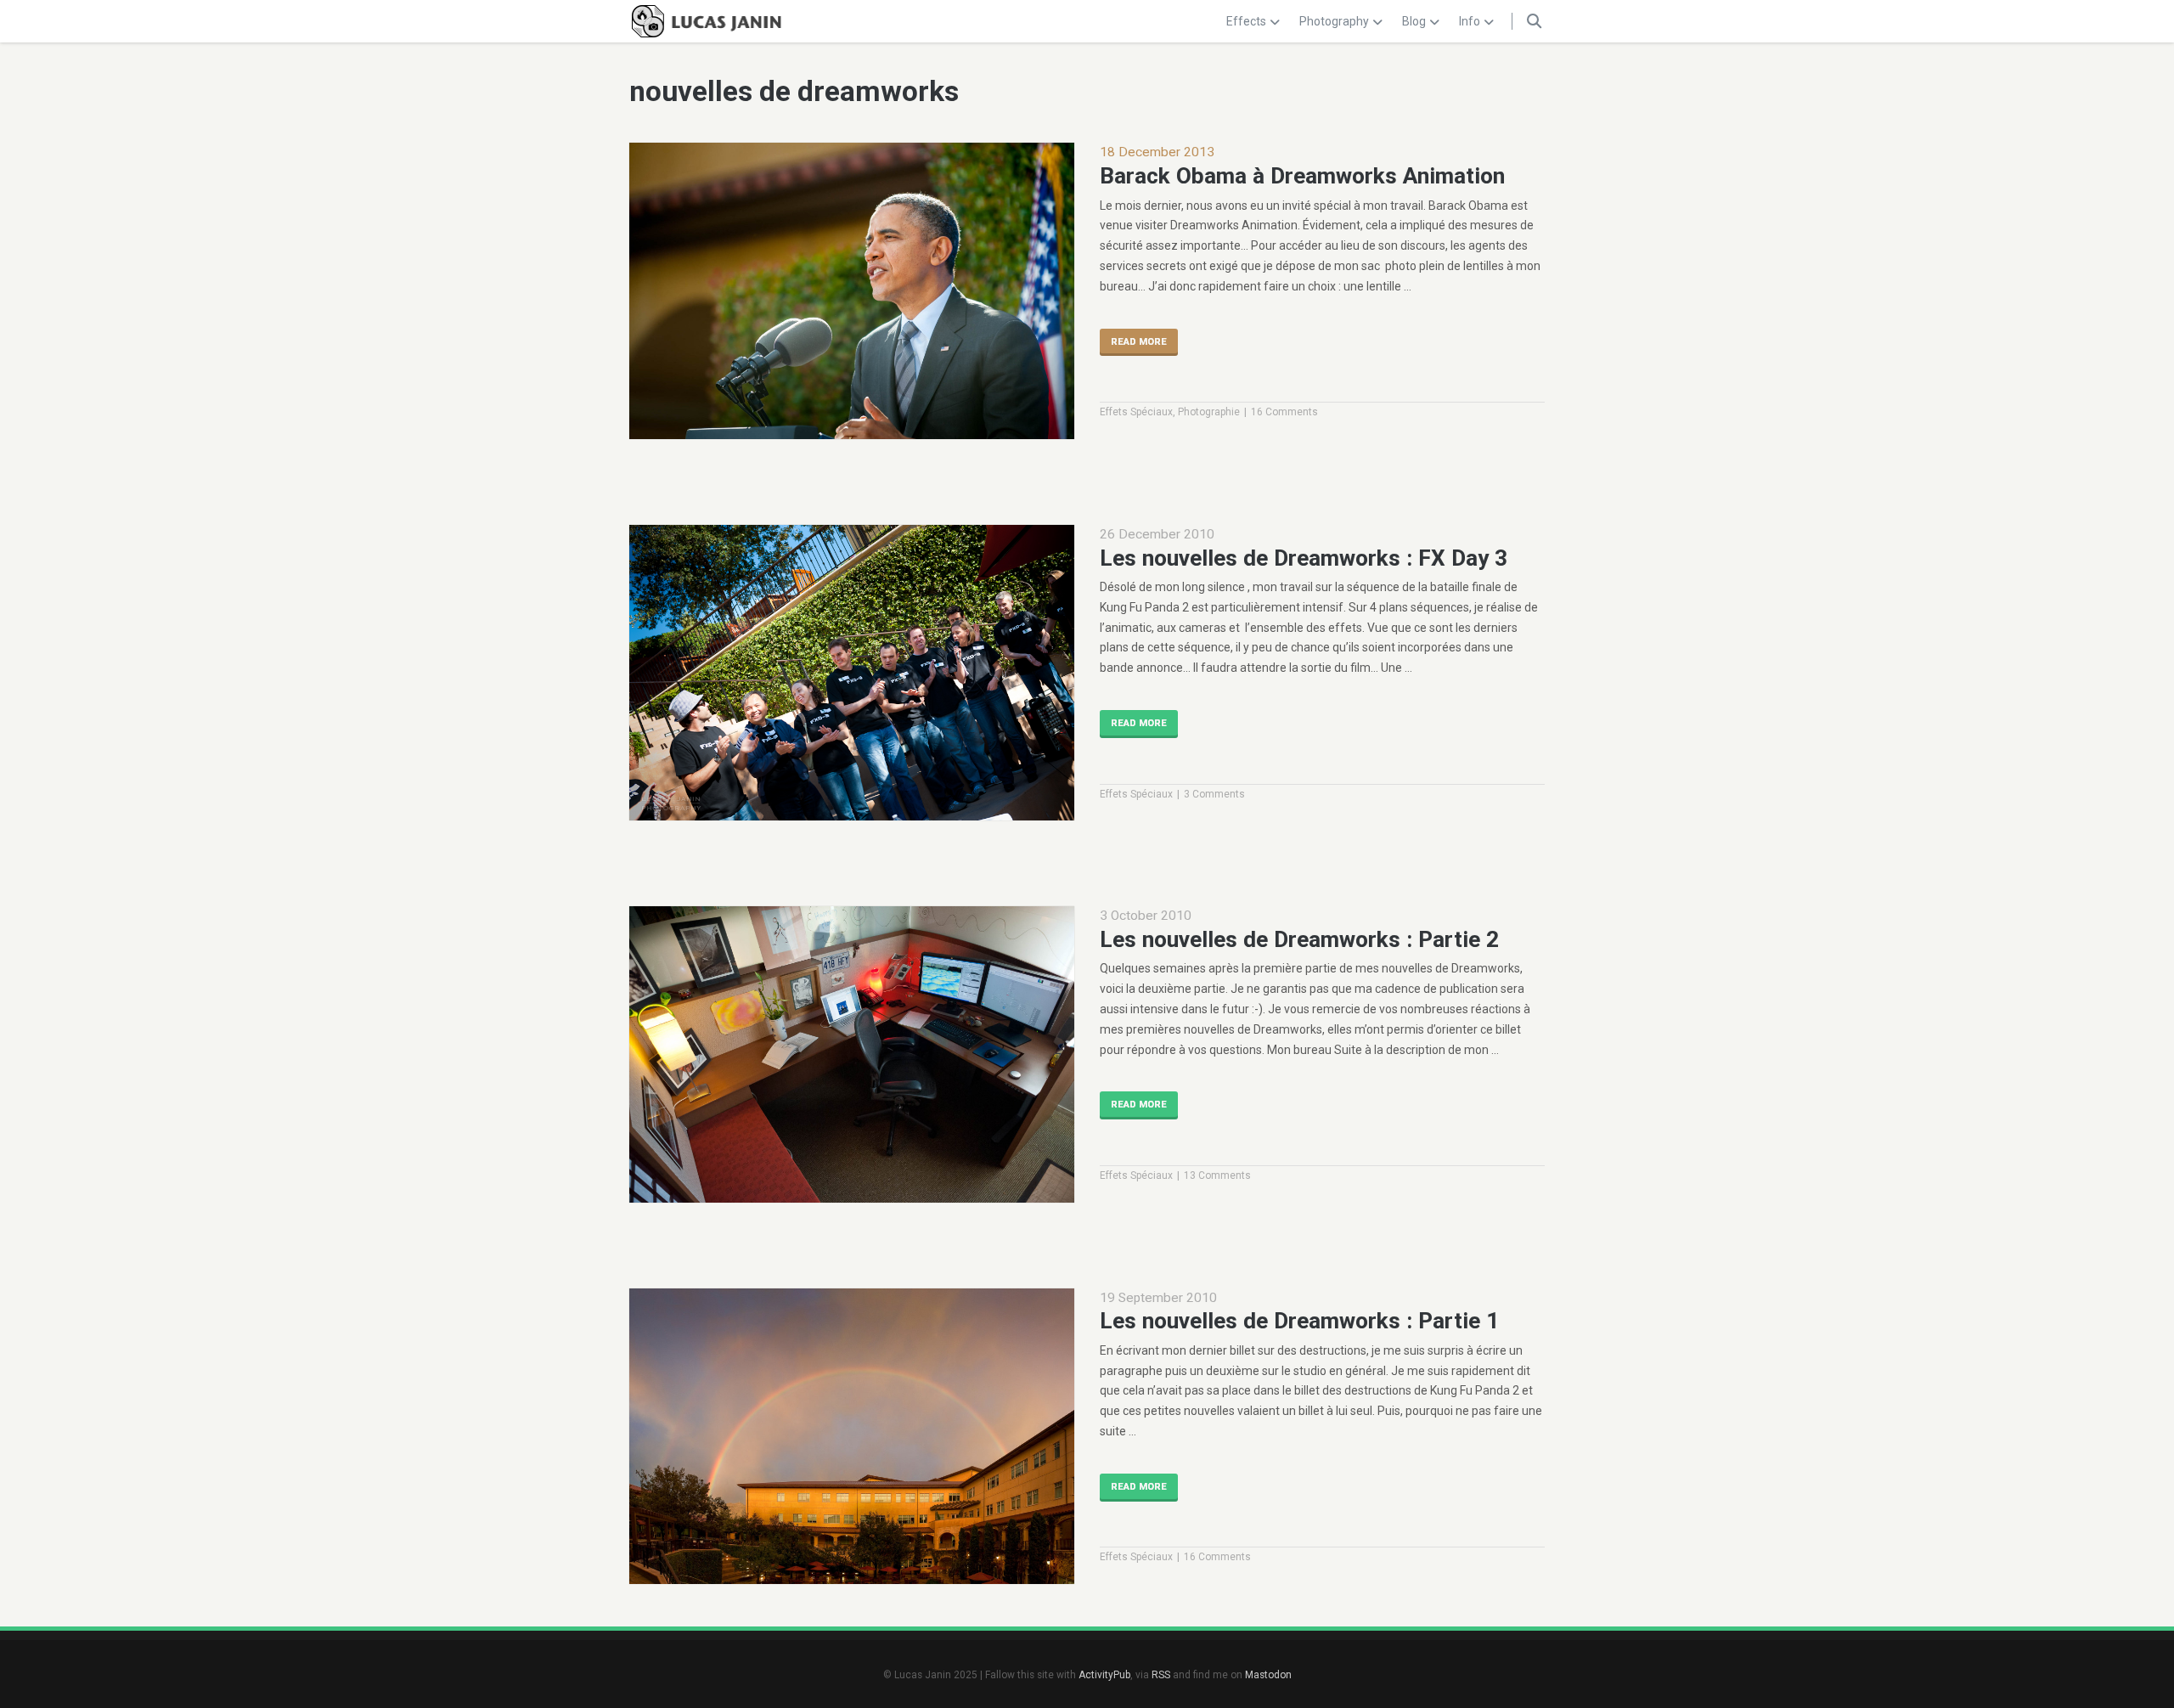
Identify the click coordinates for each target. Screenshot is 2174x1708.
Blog (1414, 21)
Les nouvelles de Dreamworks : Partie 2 (1299, 939)
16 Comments (1284, 412)
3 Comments (1214, 794)
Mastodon (1268, 1675)
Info (1470, 21)
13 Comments (1217, 1175)
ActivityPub (1104, 1675)
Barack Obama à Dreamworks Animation (1302, 176)
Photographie (1209, 412)
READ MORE (1139, 342)
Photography (1334, 21)
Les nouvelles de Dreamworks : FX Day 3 (1304, 558)
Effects (1246, 21)
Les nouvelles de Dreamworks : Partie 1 (1299, 1321)
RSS (1161, 1675)
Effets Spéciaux (1136, 412)
